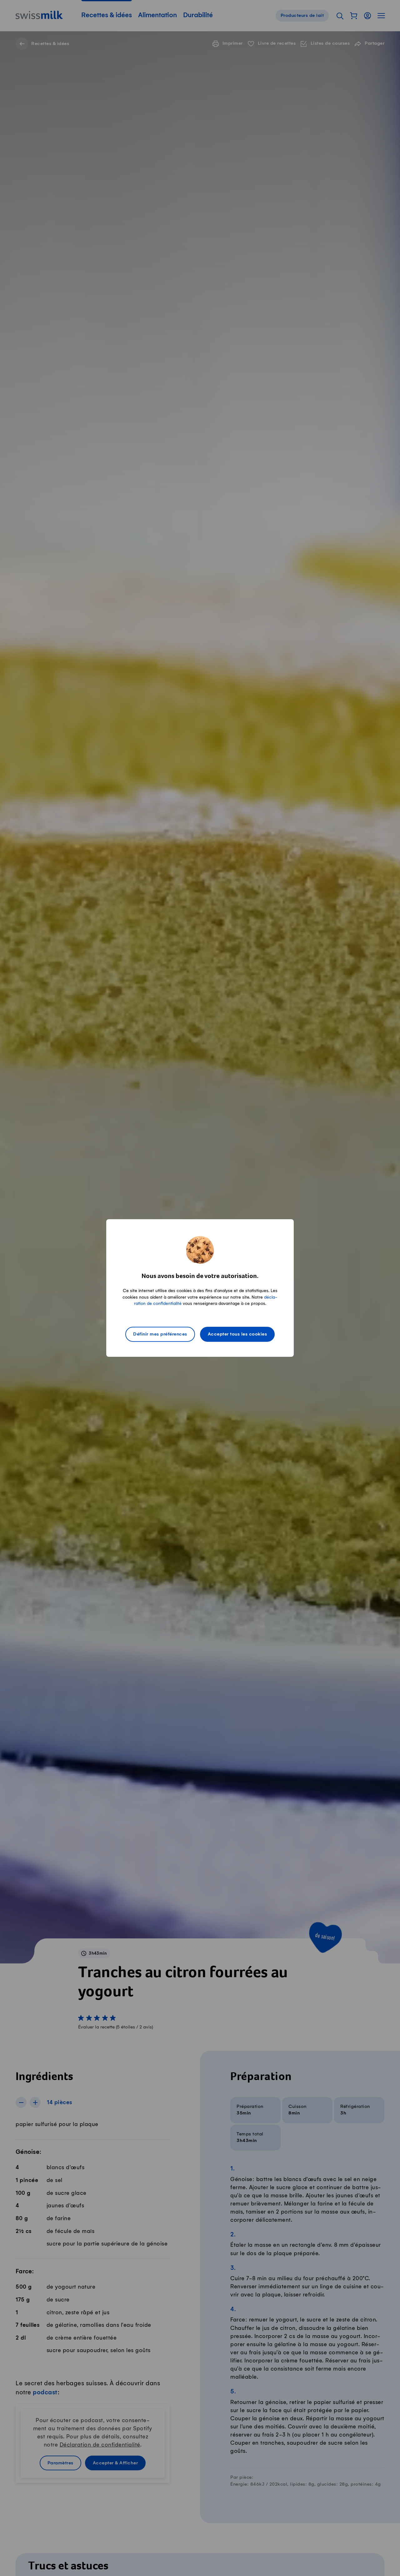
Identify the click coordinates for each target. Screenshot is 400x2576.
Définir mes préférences (160, 1334)
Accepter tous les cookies (237, 1334)
